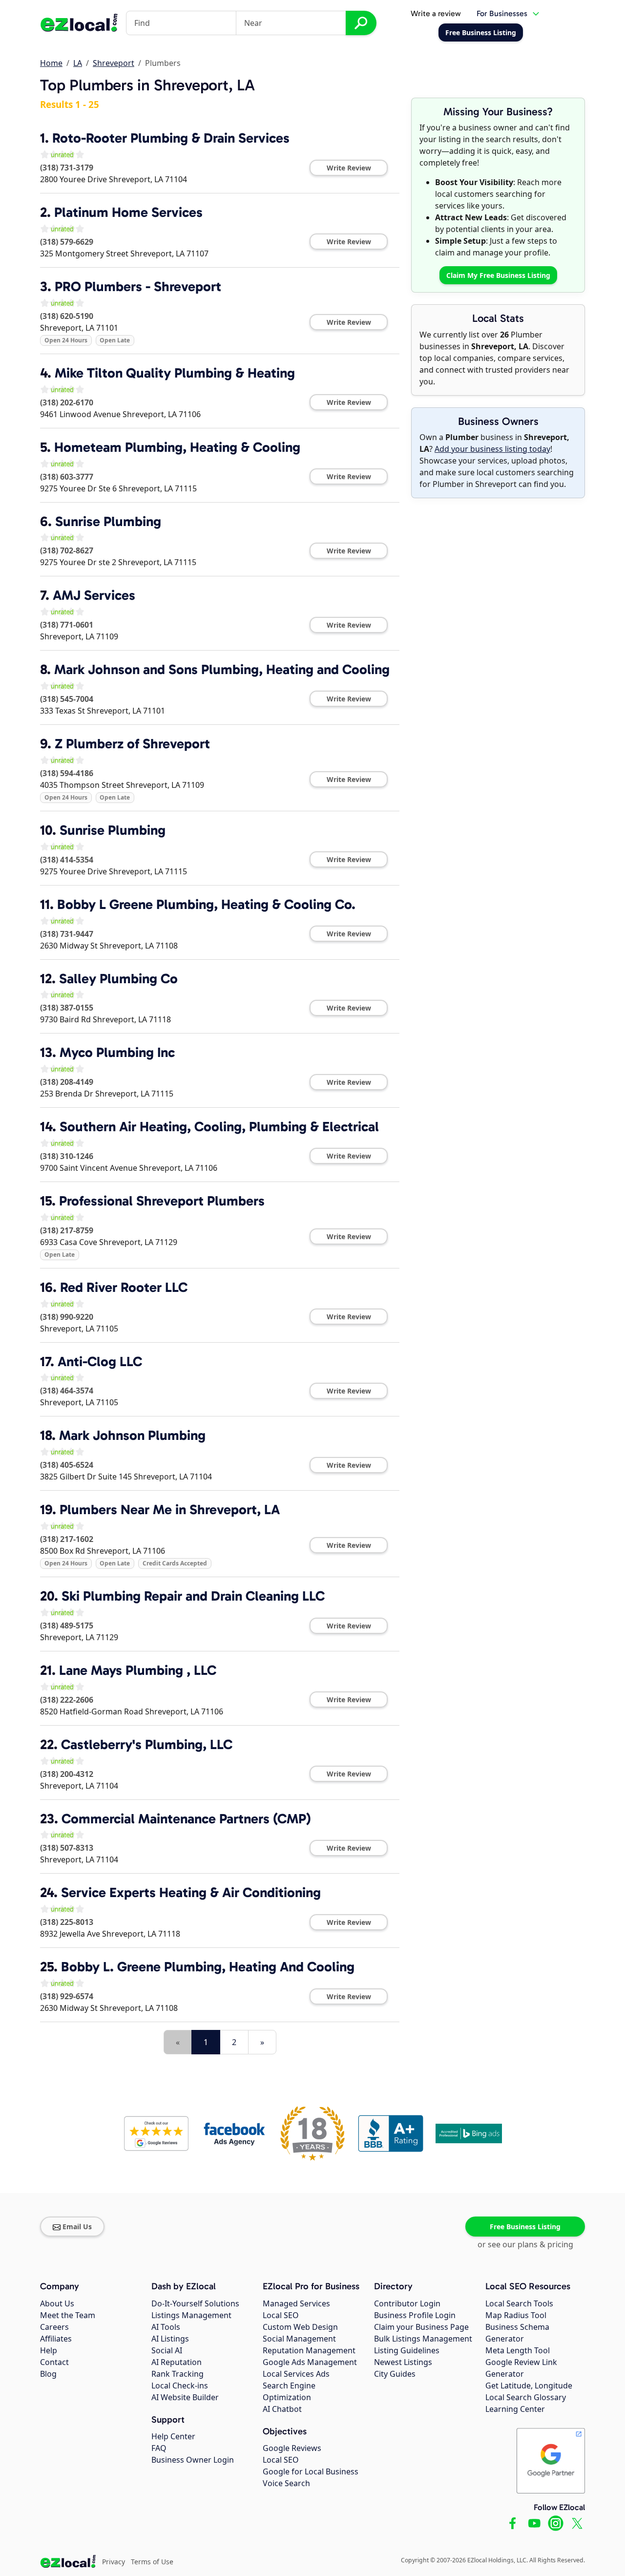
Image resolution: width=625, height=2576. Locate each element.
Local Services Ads (296, 2374)
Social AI (167, 2350)
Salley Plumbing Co (118, 979)
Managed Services (296, 2303)
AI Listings (170, 2339)
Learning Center (515, 2409)
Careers (54, 2327)
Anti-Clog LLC (100, 1362)
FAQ (159, 2448)
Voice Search (286, 2483)
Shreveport (114, 63)
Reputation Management (309, 2350)
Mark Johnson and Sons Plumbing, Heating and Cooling (222, 669)
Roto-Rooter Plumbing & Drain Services (171, 138)
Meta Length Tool (518, 2350)
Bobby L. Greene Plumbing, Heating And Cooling (208, 1967)
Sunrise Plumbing (108, 521)
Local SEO (281, 2315)
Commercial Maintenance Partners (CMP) (186, 1819)
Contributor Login (407, 2303)
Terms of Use (152, 2562)
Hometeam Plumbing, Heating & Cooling (177, 447)
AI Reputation (177, 2362)
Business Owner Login (193, 2460)
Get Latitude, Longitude (529, 2386)
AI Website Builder (185, 2397)
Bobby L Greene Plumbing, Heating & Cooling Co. (206, 904)
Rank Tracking (177, 2374)
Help (49, 2350)
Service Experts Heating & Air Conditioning (191, 1892)
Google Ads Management (310, 2362)
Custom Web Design (300, 2327)
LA (78, 63)
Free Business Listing (525, 2227)
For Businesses (502, 13)
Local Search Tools (519, 2303)
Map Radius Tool (516, 2315)
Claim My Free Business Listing (498, 275)
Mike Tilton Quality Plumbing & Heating (175, 373)
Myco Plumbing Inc (117, 1052)
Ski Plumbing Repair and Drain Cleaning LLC (193, 1596)
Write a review (436, 13)
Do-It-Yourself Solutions (195, 2303)
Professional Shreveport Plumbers (162, 1201)
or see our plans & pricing (525, 2244)
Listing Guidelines (407, 2350)
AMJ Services (94, 595)
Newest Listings (403, 2362)
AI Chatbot (282, 2409)
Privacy (114, 2562)
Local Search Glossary (526, 2397)
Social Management (299, 2339)
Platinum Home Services (128, 212)
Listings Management (191, 2315)
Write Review (349, 168)
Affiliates (56, 2339)
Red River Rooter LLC (124, 1287)
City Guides (395, 2374)
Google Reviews (292, 2448)
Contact (54, 2362)
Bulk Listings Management (423, 2339)
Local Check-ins (180, 2386)
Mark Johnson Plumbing (132, 1435)
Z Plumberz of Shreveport (132, 744)
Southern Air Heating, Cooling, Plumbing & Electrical (219, 1127)
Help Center (173, 2436)
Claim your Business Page (421, 2327)
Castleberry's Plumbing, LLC (147, 1744)
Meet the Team (68, 2315)
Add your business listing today (492, 449)
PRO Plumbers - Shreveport (138, 286)
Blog (48, 2374)
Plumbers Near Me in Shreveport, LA (170, 1510)
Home (51, 63)
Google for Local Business (311, 2471)
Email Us (77, 2227)
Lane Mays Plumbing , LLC (138, 1670)
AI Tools (166, 2327)
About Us (57, 2303)
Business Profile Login (415, 2315)
